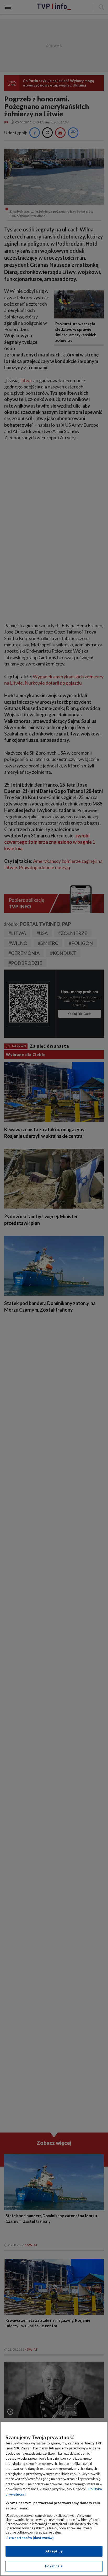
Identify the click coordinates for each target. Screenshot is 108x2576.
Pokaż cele (54, 2566)
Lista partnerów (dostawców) (29, 2538)
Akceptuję (54, 2551)
